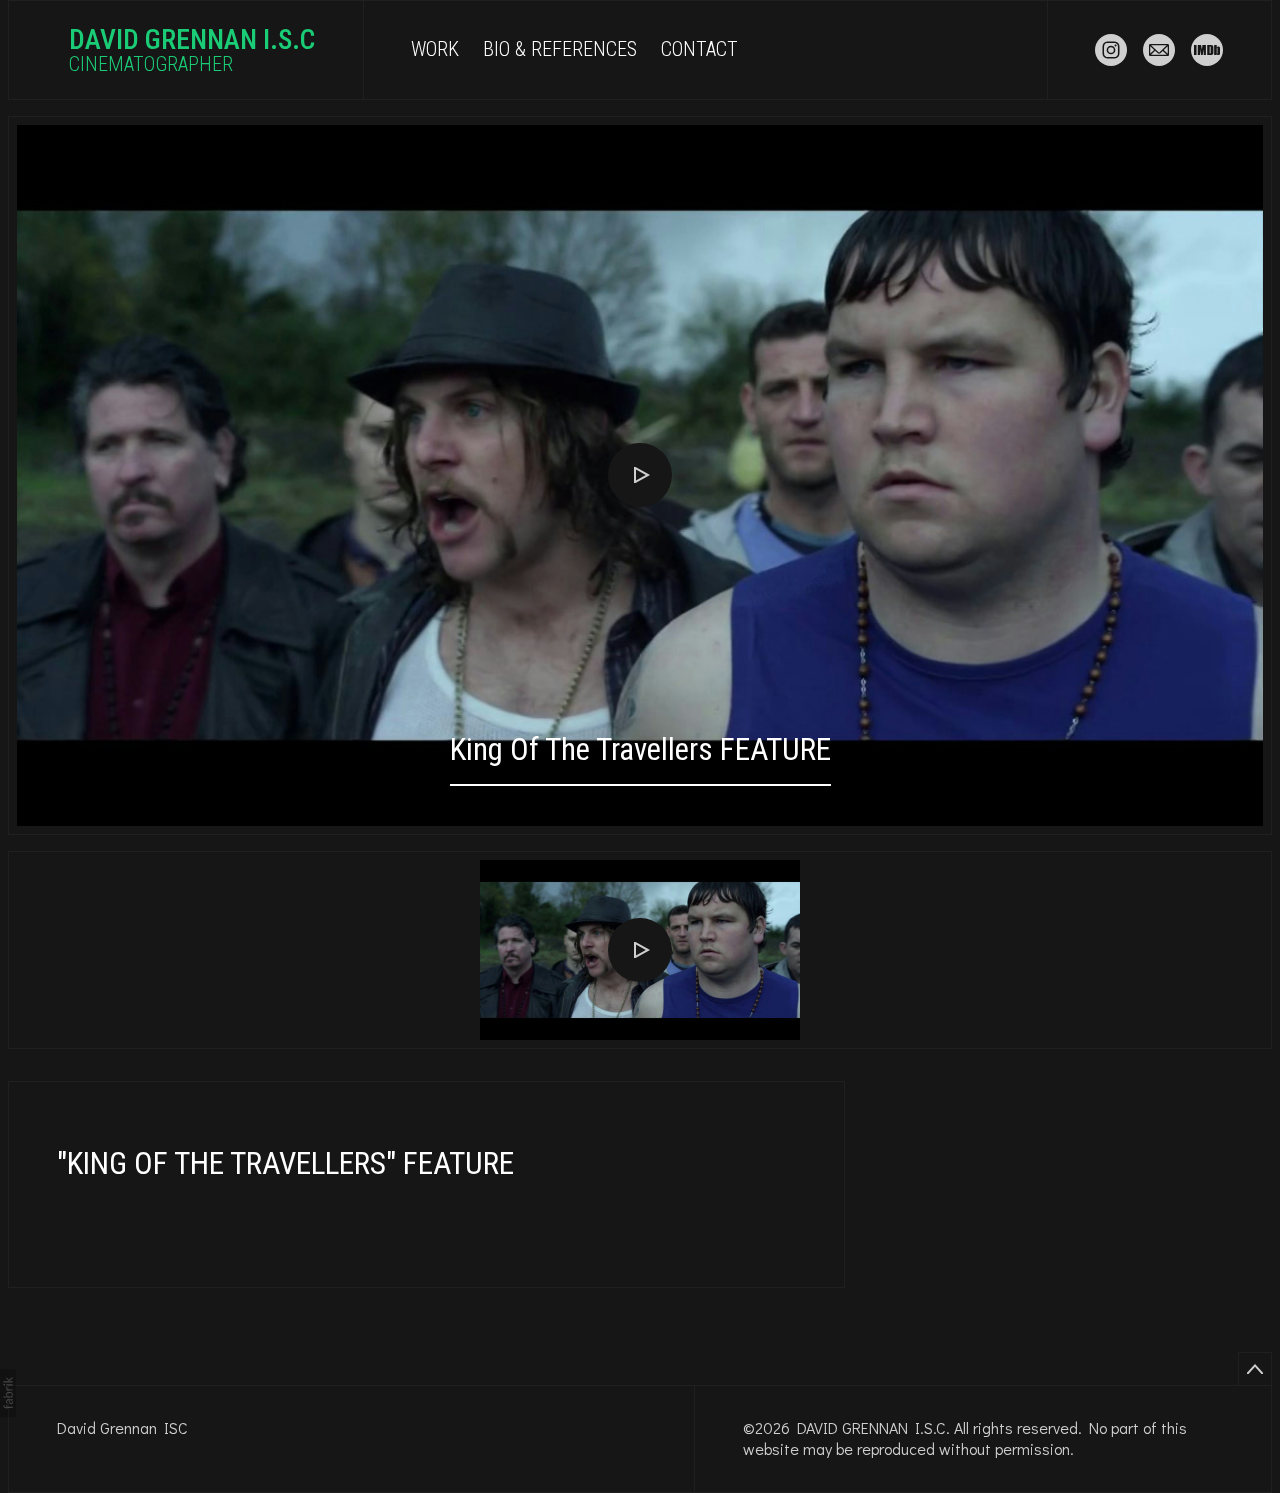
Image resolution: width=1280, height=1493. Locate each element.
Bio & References (560, 49)
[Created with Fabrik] (8, 1393)
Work (435, 49)
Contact (699, 49)
